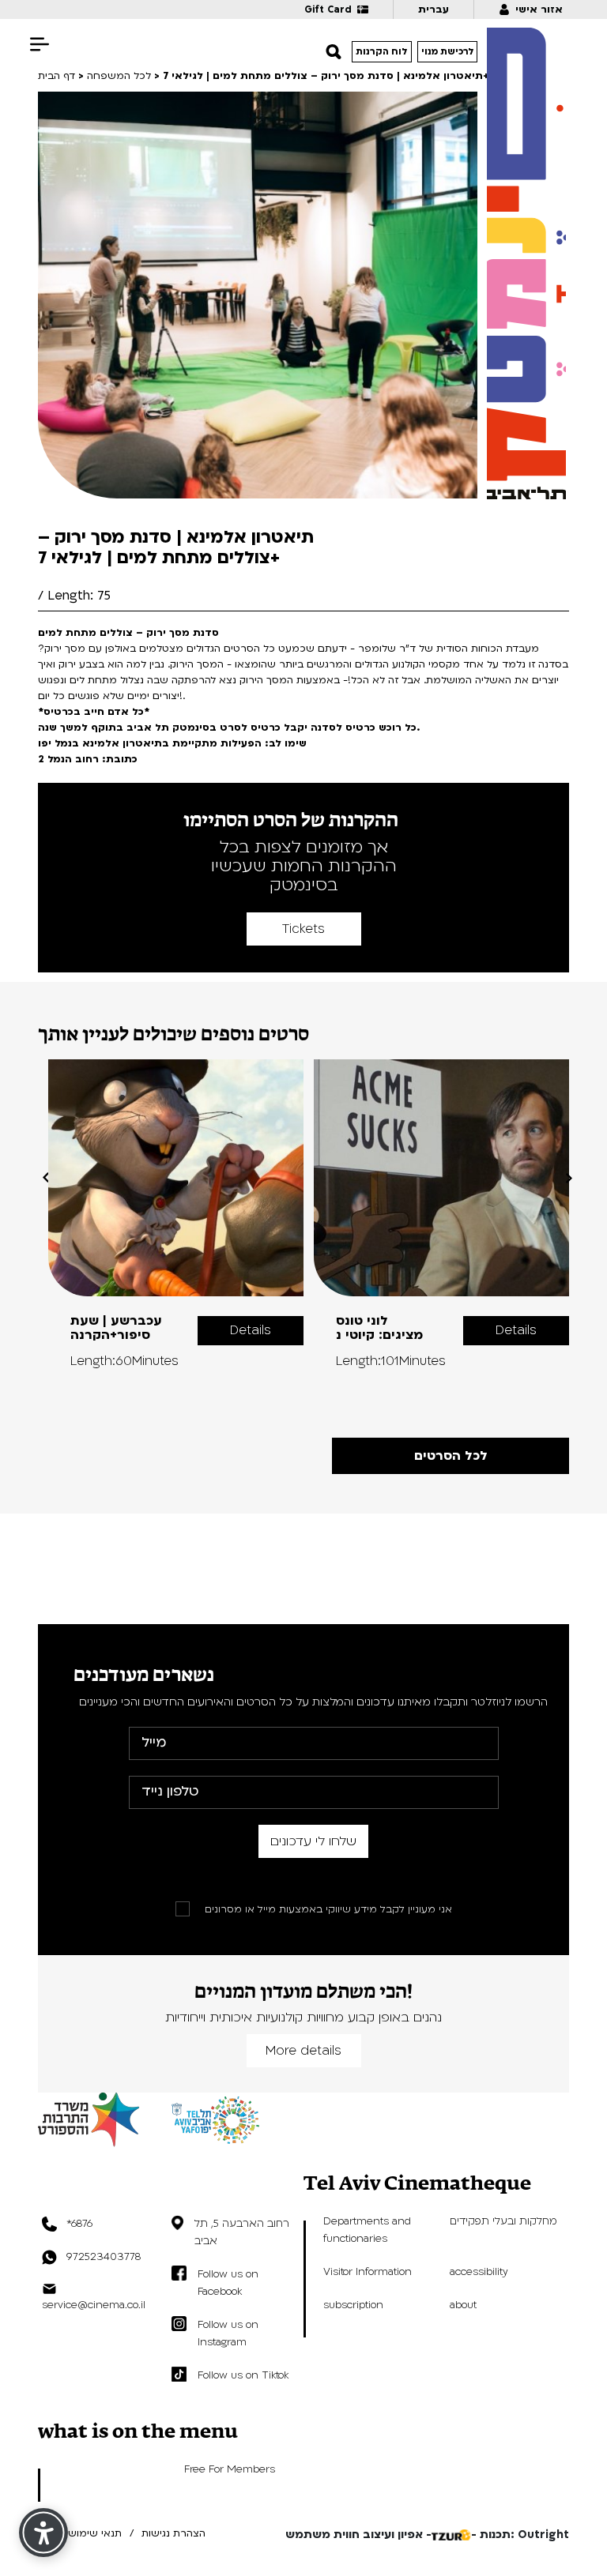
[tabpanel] (176, 1214)
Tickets (303, 929)
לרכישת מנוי (448, 52)
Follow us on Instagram (228, 2333)
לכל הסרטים (451, 1456)
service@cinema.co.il (94, 2305)
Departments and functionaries (367, 2230)
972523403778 (104, 2257)
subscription (353, 2305)
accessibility (479, 2272)
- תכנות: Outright (520, 2535)
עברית (434, 9)
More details (303, 2051)
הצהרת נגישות (173, 2533)
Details (251, 1330)
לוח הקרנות (382, 52)
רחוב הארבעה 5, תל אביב (242, 2232)
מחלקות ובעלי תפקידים (503, 2221)
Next (569, 1178)
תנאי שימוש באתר (80, 2533)
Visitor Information (368, 2272)
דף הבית (57, 76)
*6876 (79, 2224)
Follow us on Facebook (228, 2283)
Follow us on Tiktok (243, 2375)
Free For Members (230, 2469)
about (463, 2305)
